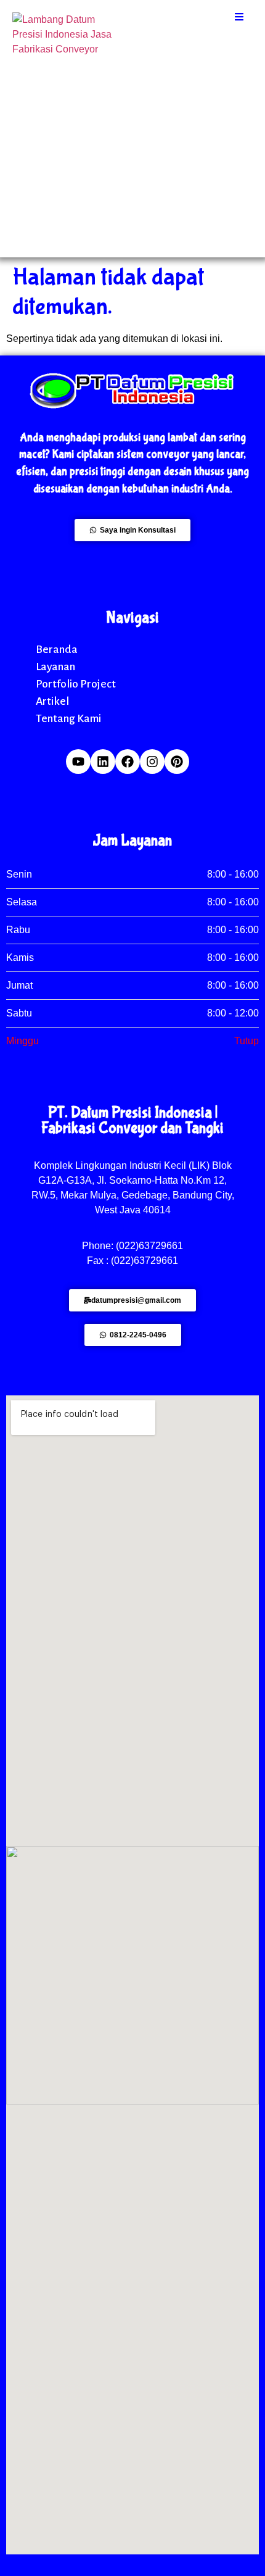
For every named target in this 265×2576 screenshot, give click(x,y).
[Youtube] (78, 762)
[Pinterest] (177, 762)
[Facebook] (128, 762)
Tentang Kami (68, 718)
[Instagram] (152, 762)
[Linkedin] (103, 762)
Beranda (57, 649)
